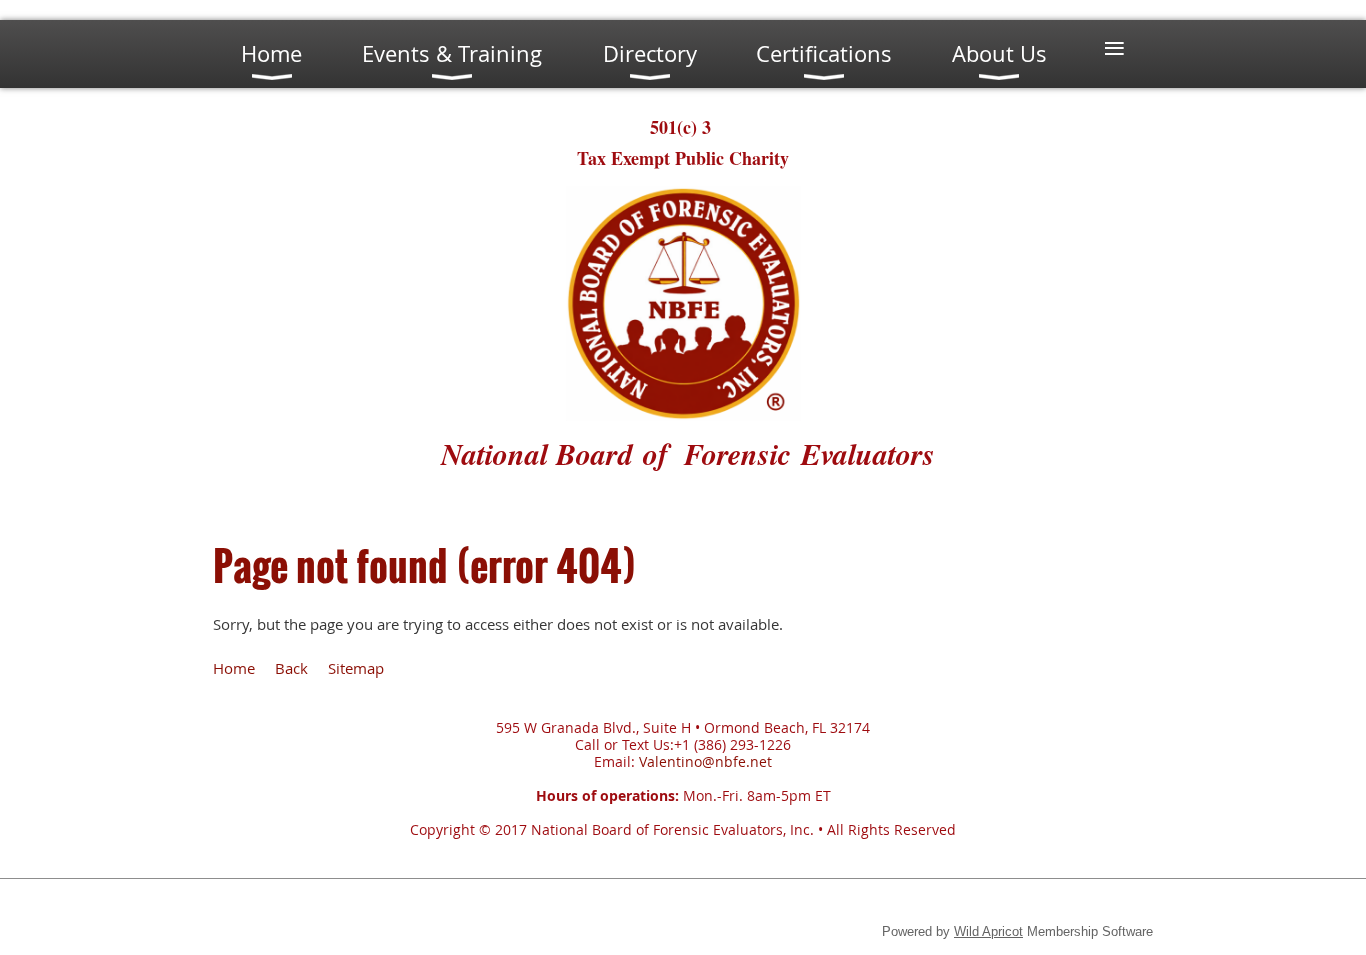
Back (291, 668)
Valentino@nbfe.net (705, 761)
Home (234, 668)
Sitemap (356, 668)
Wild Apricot (988, 931)
